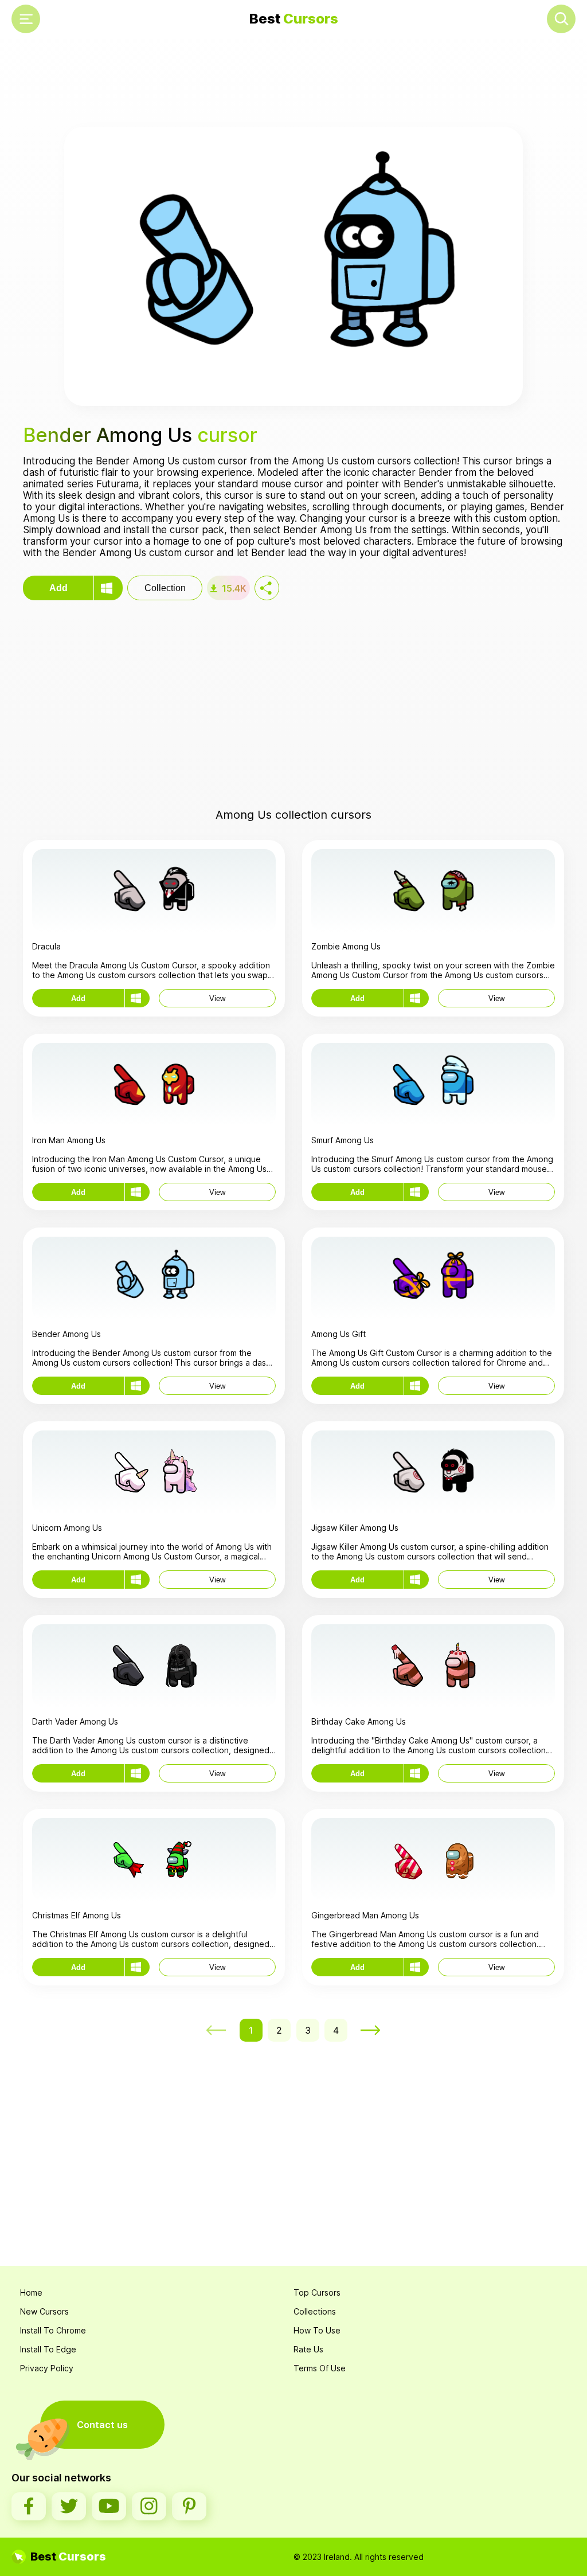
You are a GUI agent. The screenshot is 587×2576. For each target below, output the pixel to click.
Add (58, 588)
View (217, 998)
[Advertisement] (293, 84)
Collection (165, 588)
